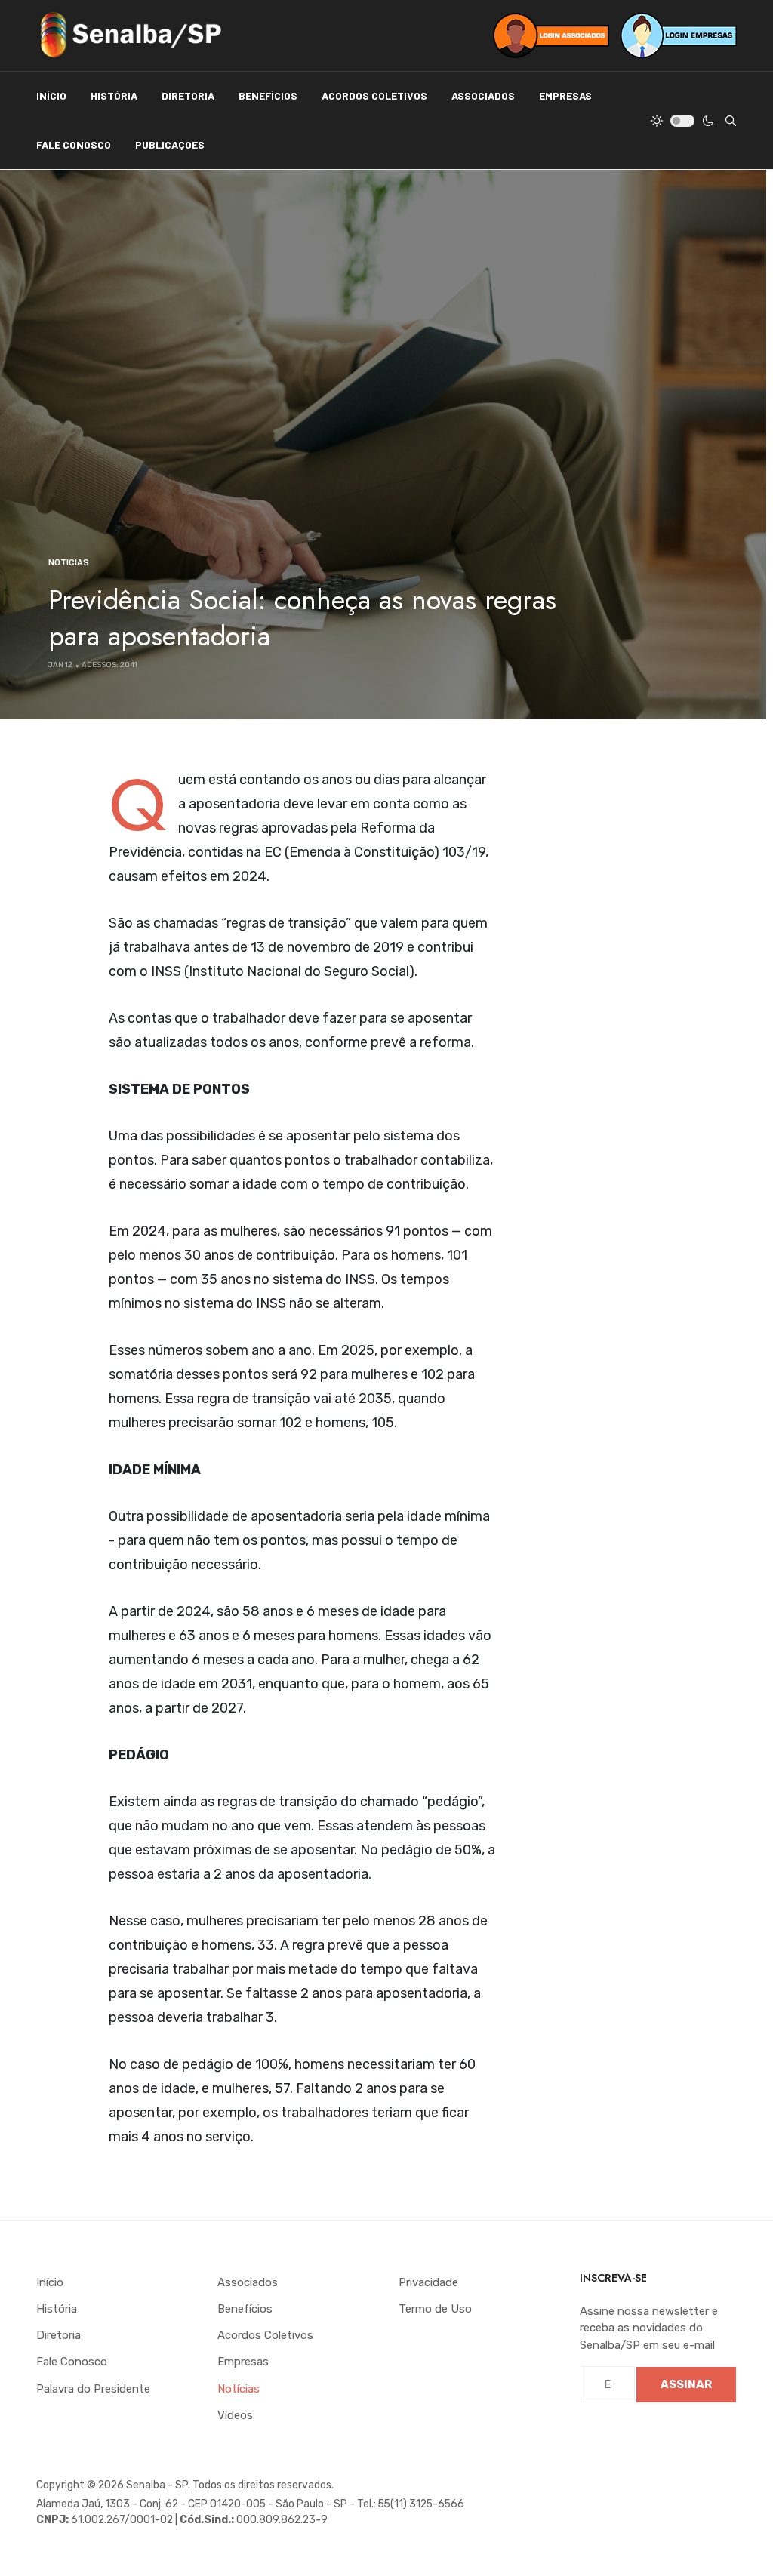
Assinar (686, 2384)
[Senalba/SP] (130, 35)
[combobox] (731, 121)
